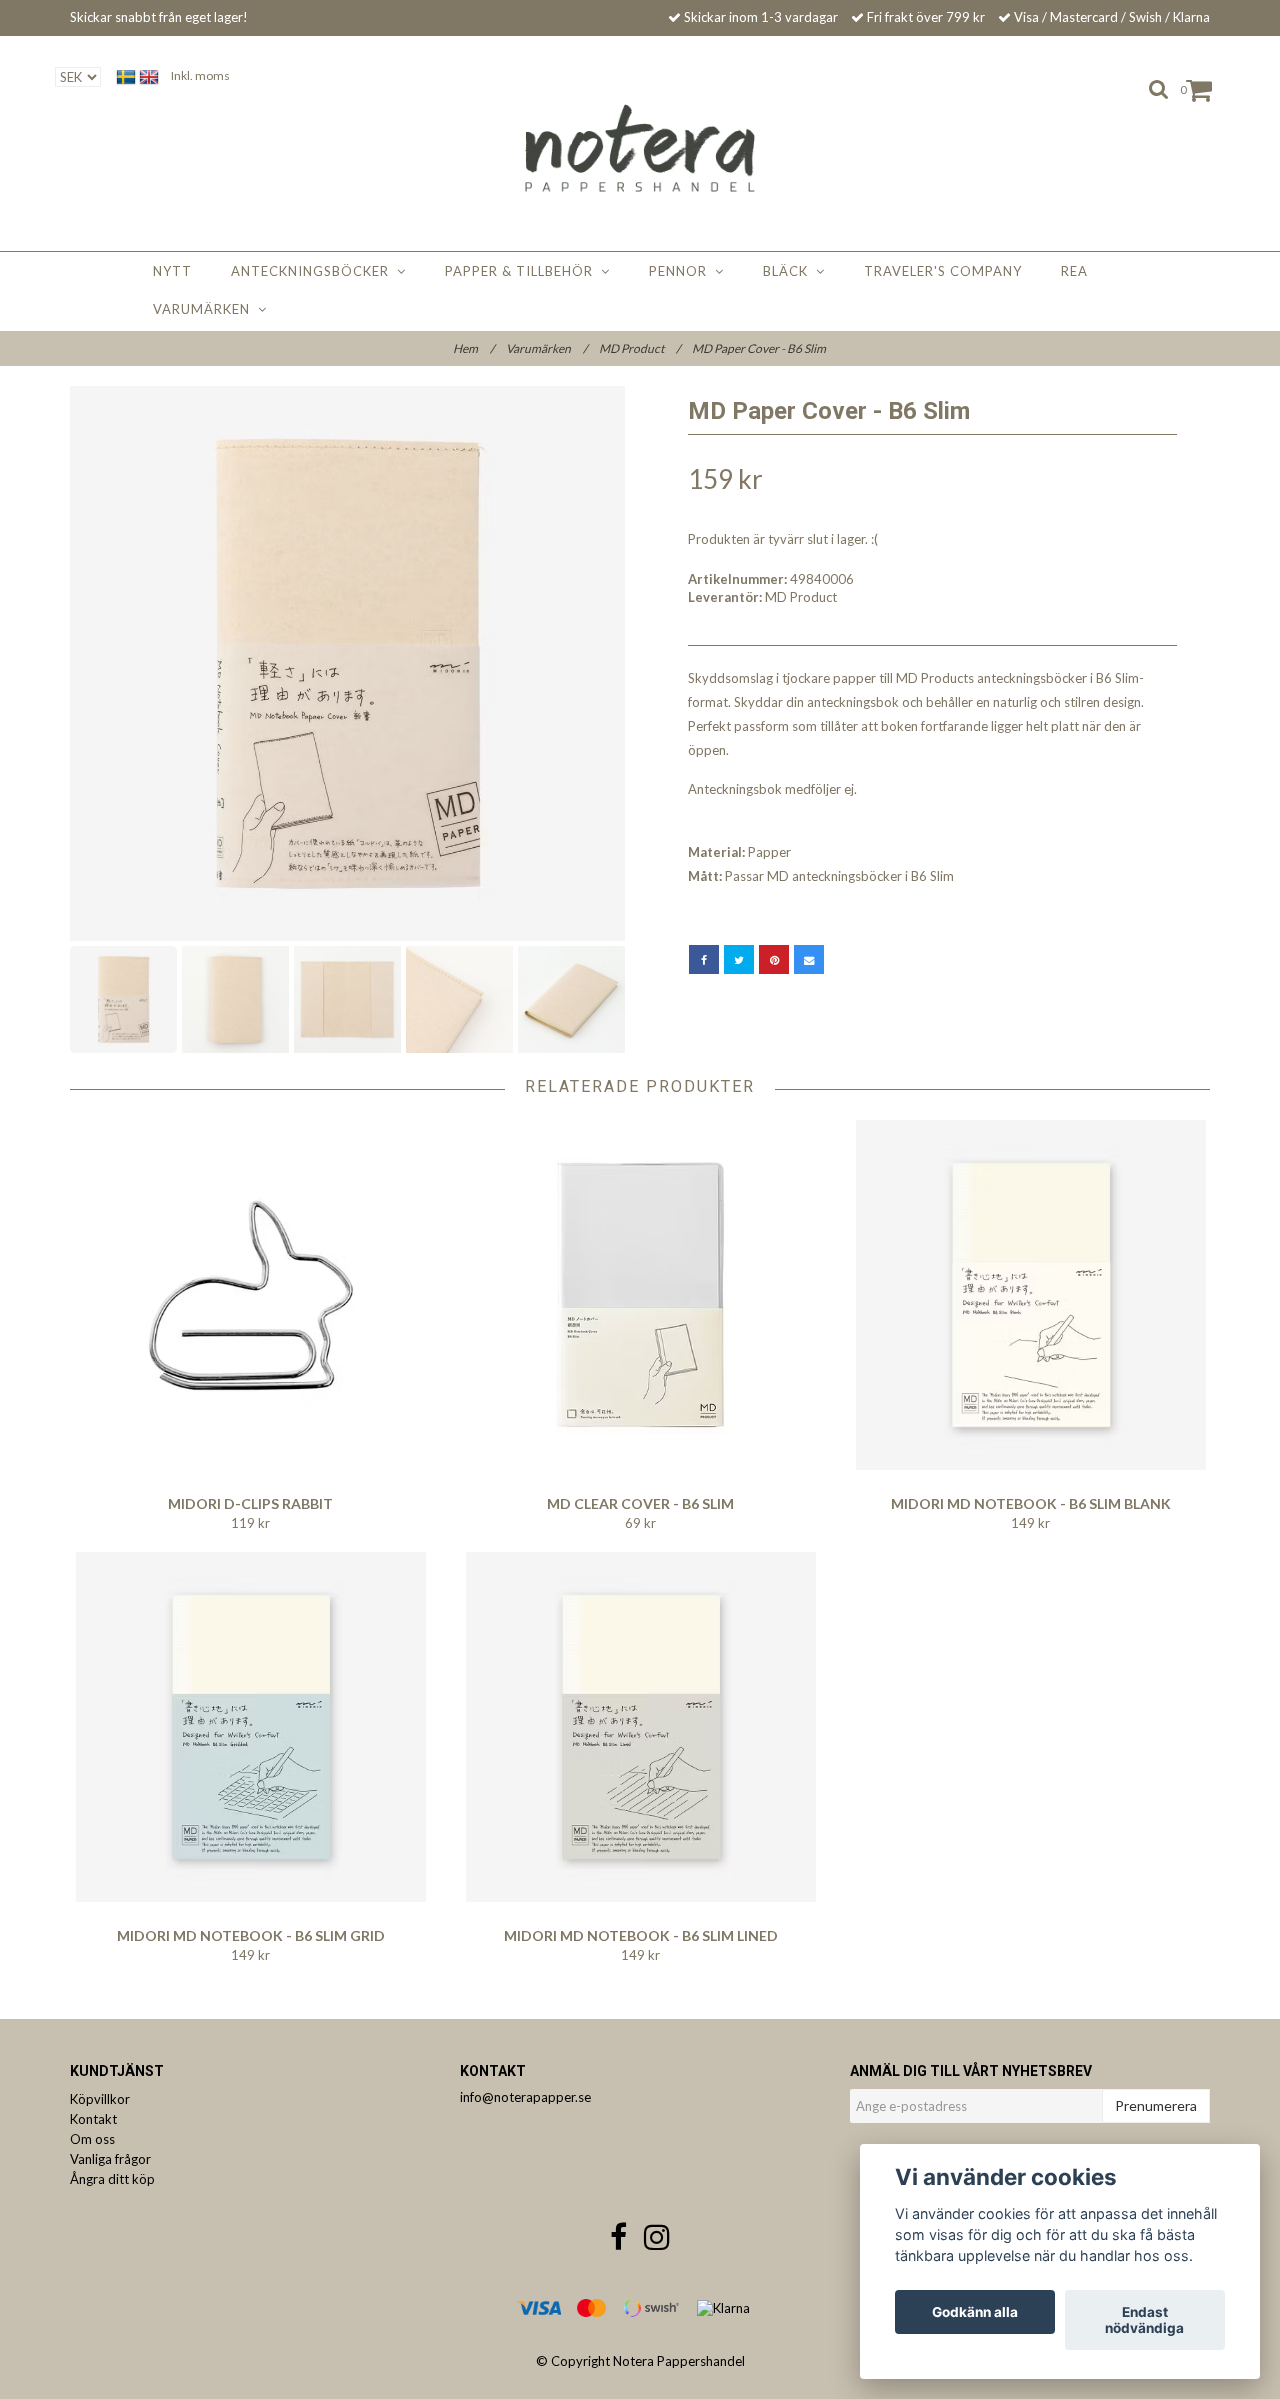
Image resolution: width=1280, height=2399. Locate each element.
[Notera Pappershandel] (640, 148)
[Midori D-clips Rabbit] (250, 1295)
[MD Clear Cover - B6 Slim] (640, 1295)
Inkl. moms (200, 75)
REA (1074, 271)
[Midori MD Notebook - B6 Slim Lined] (640, 1727)
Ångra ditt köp (112, 2179)
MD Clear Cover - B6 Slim (640, 1503)
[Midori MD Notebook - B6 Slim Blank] (1030, 1295)
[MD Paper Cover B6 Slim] (347, 663)
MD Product (639, 348)
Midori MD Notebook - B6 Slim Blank (1031, 1503)
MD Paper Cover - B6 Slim (760, 348)
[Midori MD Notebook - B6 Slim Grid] (250, 1727)
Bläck (789, 271)
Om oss (92, 2139)
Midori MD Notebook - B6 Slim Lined (641, 1935)
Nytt (172, 271)
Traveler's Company (943, 271)
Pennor (682, 271)
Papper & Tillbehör (523, 271)
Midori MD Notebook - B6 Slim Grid (251, 1935)
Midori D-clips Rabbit (250, 1503)
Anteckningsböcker (314, 271)
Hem (473, 348)
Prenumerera (1156, 2105)
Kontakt (93, 2119)
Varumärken (205, 309)
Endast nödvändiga (1144, 2320)
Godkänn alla (975, 2312)
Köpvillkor (100, 2099)
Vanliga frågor (110, 2159)
